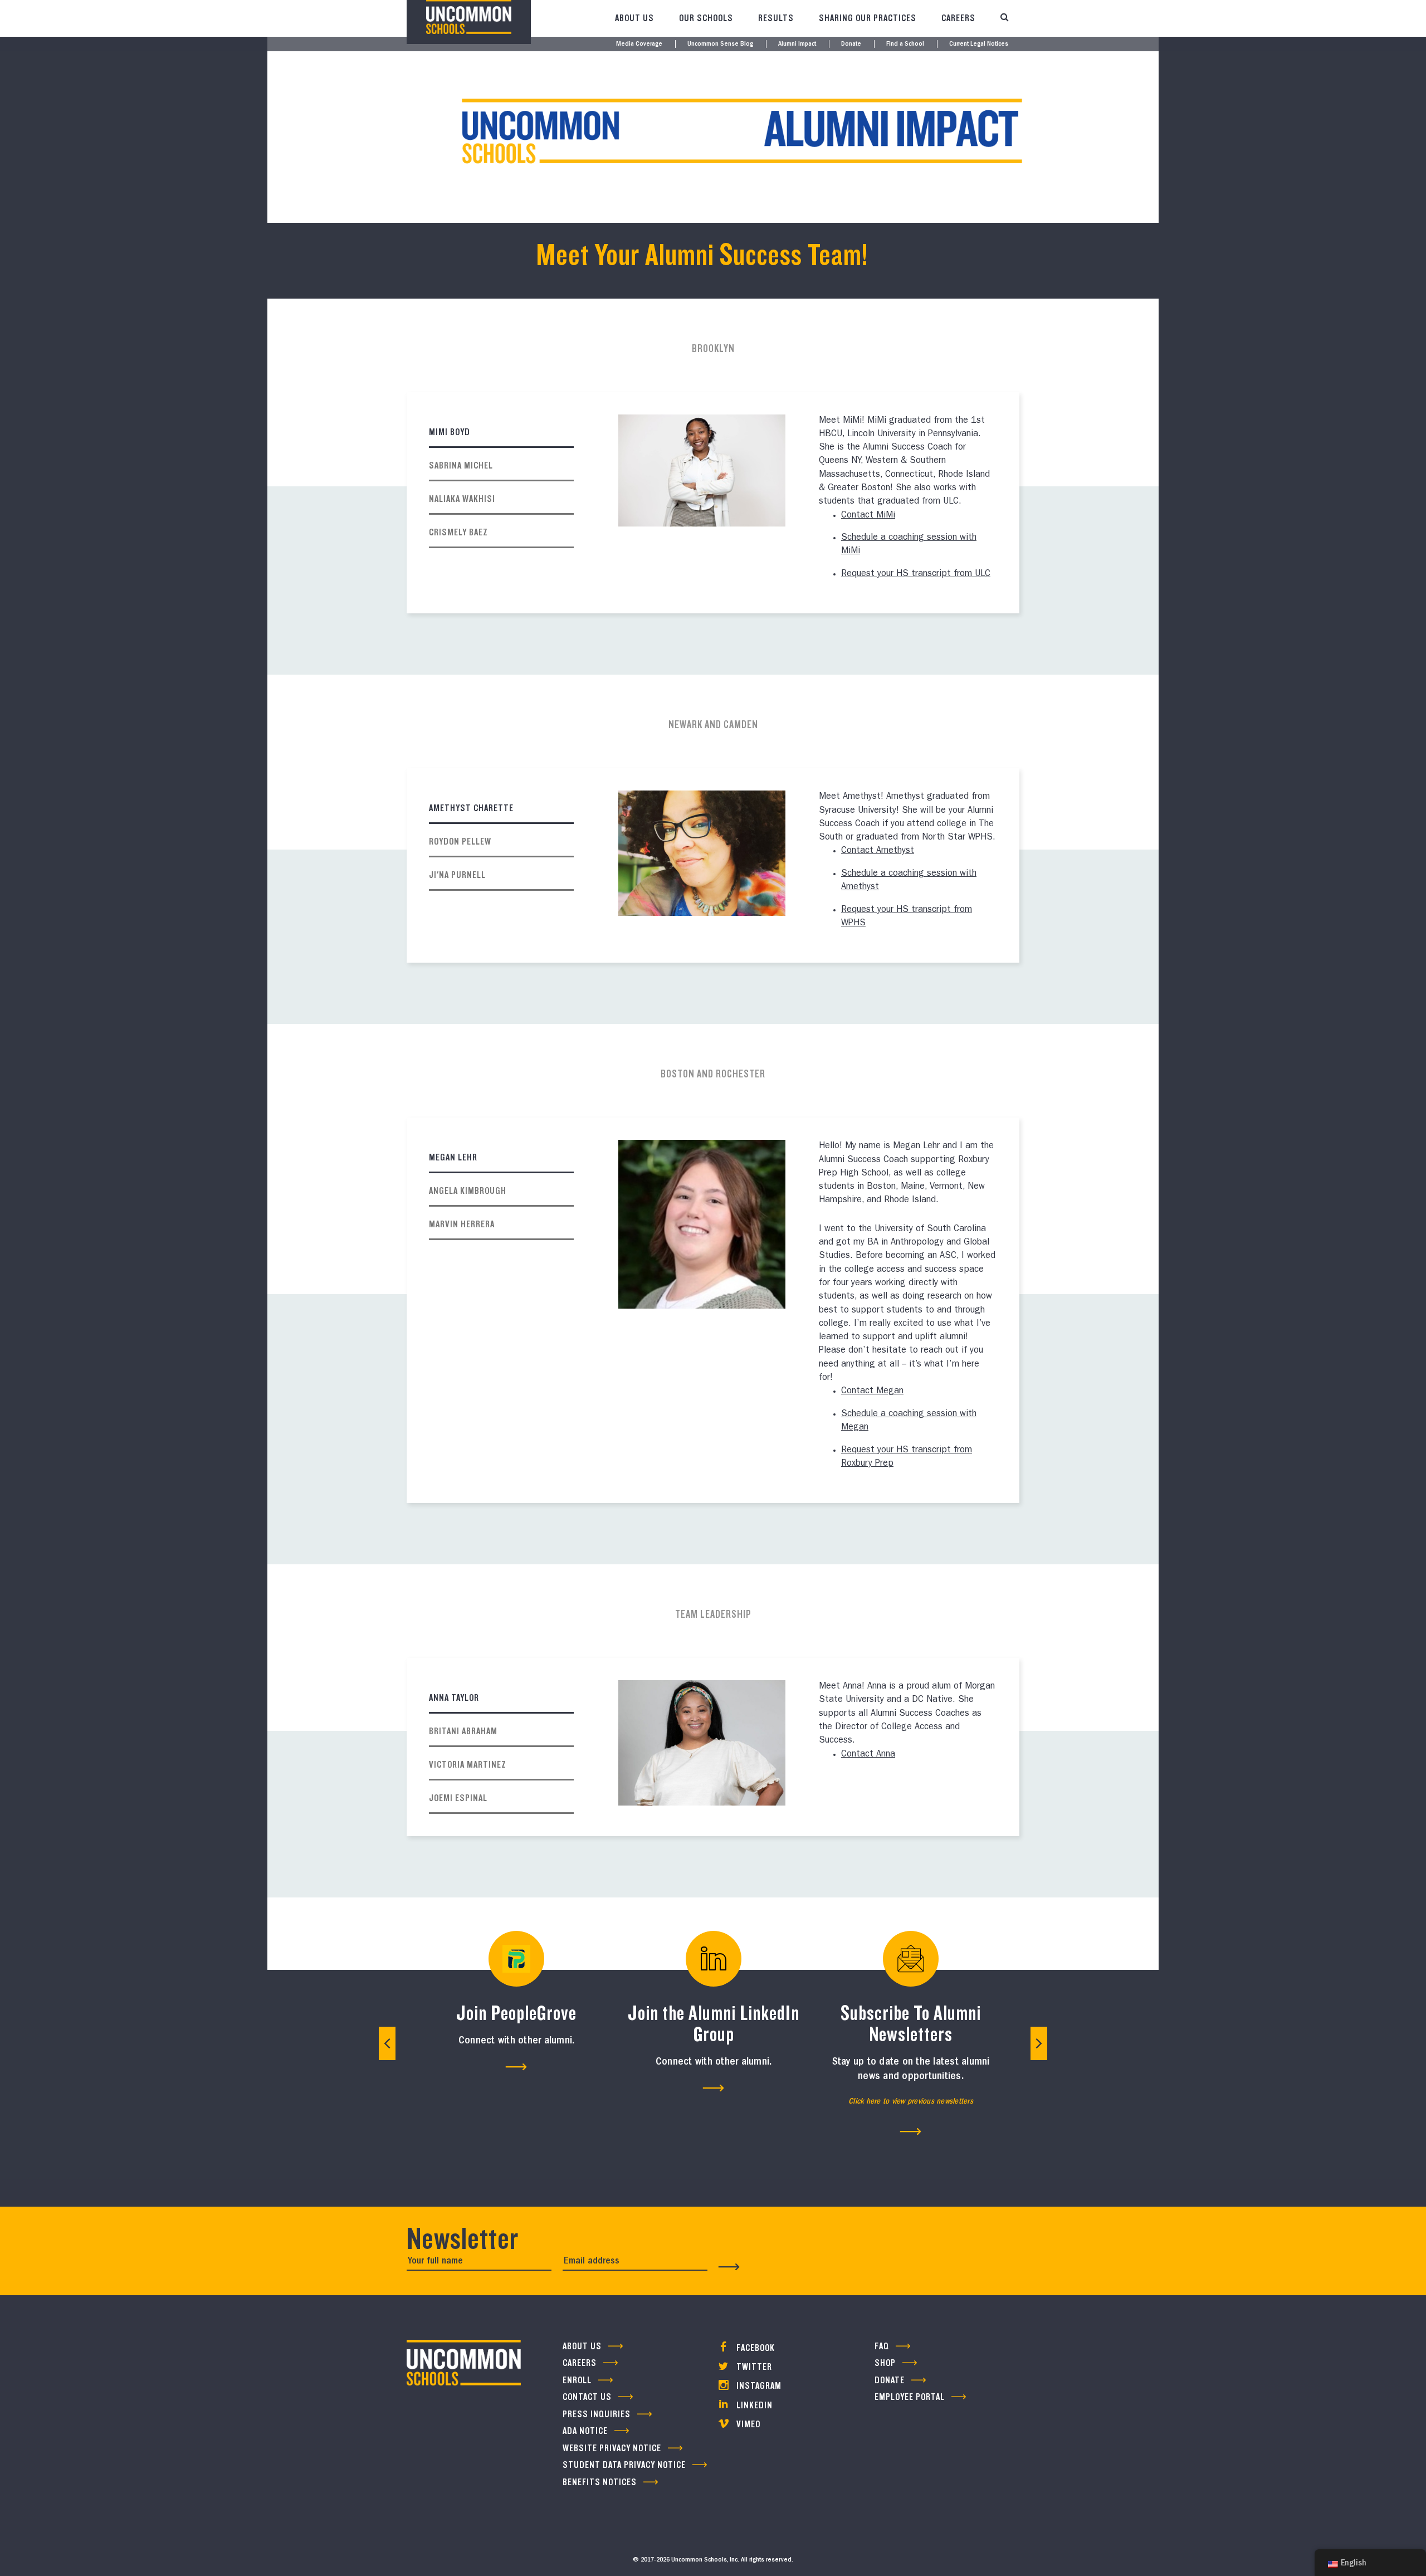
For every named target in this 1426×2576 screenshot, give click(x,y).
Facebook (754, 2348)
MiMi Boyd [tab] (450, 432)
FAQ (882, 2346)
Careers (958, 18)
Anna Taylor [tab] (454, 1698)
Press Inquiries (597, 2414)
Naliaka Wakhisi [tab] (462, 499)
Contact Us (587, 2397)
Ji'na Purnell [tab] (457, 875)
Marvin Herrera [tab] (462, 1224)
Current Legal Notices (979, 44)
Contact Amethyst (878, 851)
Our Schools (706, 18)
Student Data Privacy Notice (624, 2465)
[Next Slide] (1039, 2043)
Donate (851, 44)
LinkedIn (753, 2405)
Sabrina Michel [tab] (461, 465)
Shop (885, 2363)
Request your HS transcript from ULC (916, 574)
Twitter (753, 2367)
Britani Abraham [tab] (463, 1731)
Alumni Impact (797, 44)
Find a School (905, 44)
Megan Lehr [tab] (453, 1157)
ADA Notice (585, 2431)
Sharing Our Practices (868, 18)
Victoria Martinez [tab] (468, 1765)
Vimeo (747, 2424)
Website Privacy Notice (612, 2448)
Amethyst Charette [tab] (471, 808)
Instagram (758, 2386)
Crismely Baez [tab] (458, 532)
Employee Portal (910, 2397)
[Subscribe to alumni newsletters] (911, 2131)
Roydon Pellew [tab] (460, 841)
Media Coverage (639, 44)
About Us (634, 18)
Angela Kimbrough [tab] (468, 1191)
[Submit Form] (729, 2267)
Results (776, 18)
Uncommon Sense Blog (720, 44)
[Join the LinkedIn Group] (714, 2088)
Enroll (577, 2380)
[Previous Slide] (387, 2043)
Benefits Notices (600, 2482)
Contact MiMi (868, 516)
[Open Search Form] (1004, 18)
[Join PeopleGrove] (516, 2067)
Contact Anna (868, 1755)
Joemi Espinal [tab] (458, 1798)
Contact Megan (872, 1392)
